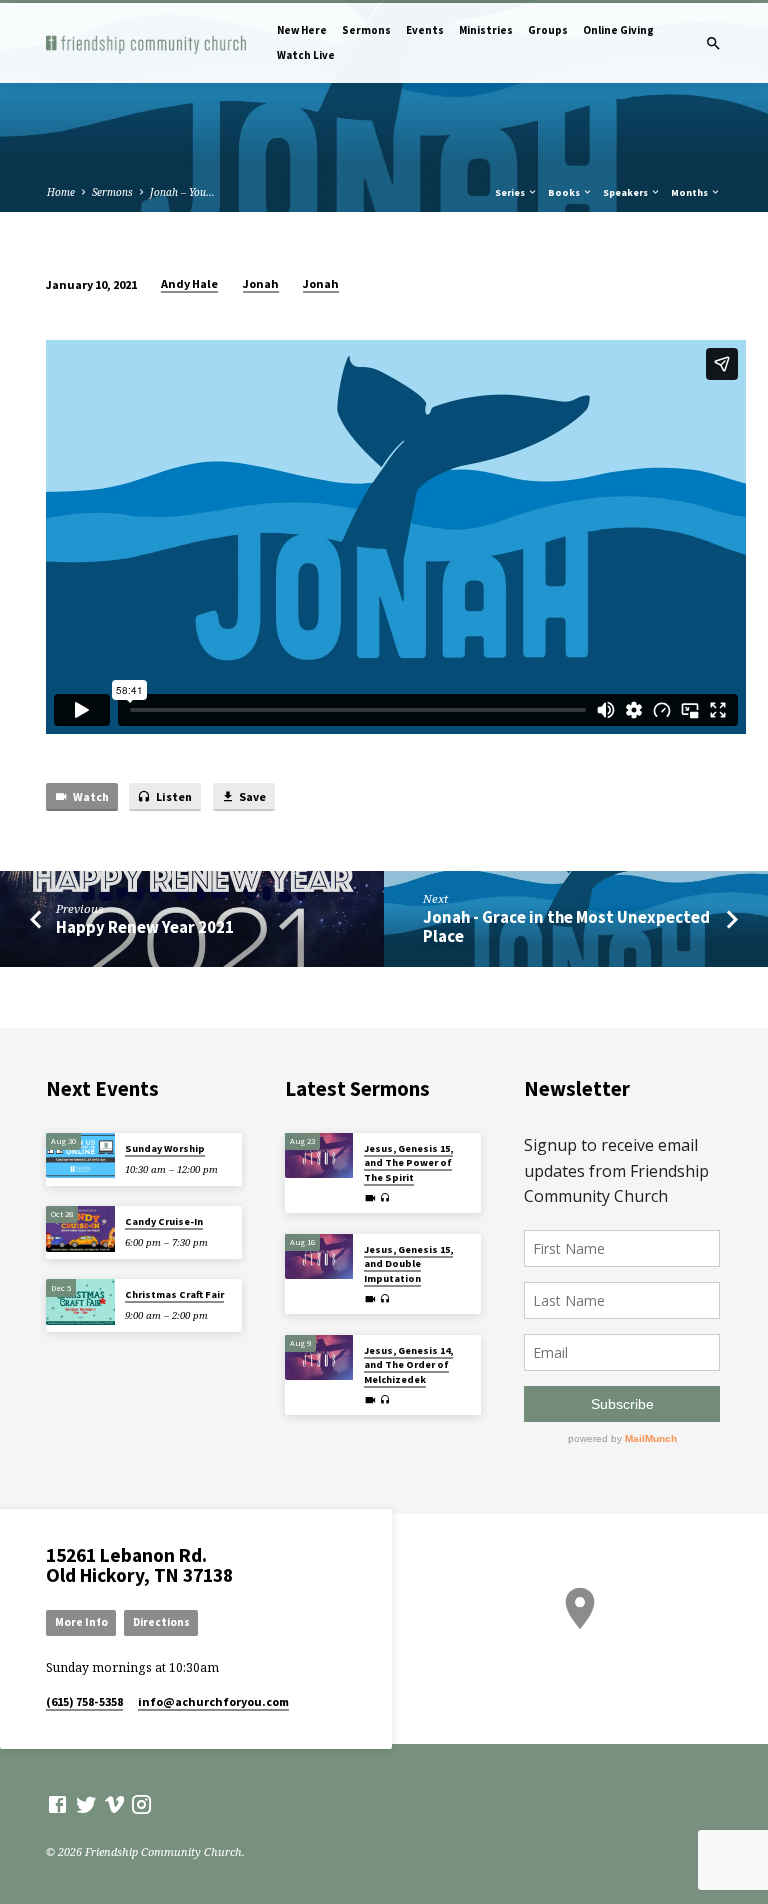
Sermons (366, 30)
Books (565, 192)
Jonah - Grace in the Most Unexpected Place (566, 927)
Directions (161, 1622)
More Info (81, 1622)
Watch (90, 796)
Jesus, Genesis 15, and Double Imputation (408, 1264)
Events (425, 30)
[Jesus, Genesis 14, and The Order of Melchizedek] (319, 1358)
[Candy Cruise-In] (80, 1229)
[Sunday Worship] (80, 1156)
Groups (548, 30)
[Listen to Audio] (385, 1197)
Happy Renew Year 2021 (145, 927)
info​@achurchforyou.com (213, 1701)
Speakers (626, 192)
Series (511, 192)
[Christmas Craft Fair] (80, 1302)
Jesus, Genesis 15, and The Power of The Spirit (408, 1163)
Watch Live (306, 55)
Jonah (261, 283)
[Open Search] (713, 43)
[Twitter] (86, 1804)
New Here (302, 30)
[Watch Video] (370, 1198)
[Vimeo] (114, 1804)
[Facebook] (57, 1804)
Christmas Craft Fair (174, 1294)
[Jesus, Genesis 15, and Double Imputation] (319, 1257)
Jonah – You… (182, 192)
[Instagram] (141, 1804)
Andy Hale (189, 283)
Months (690, 192)
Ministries (486, 30)
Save (251, 796)
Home (61, 192)
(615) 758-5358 (84, 1701)
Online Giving (618, 30)
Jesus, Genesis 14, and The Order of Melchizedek (408, 1365)
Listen (173, 796)
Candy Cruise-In (164, 1221)
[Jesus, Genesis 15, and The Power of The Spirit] (319, 1156)
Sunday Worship (165, 1148)
